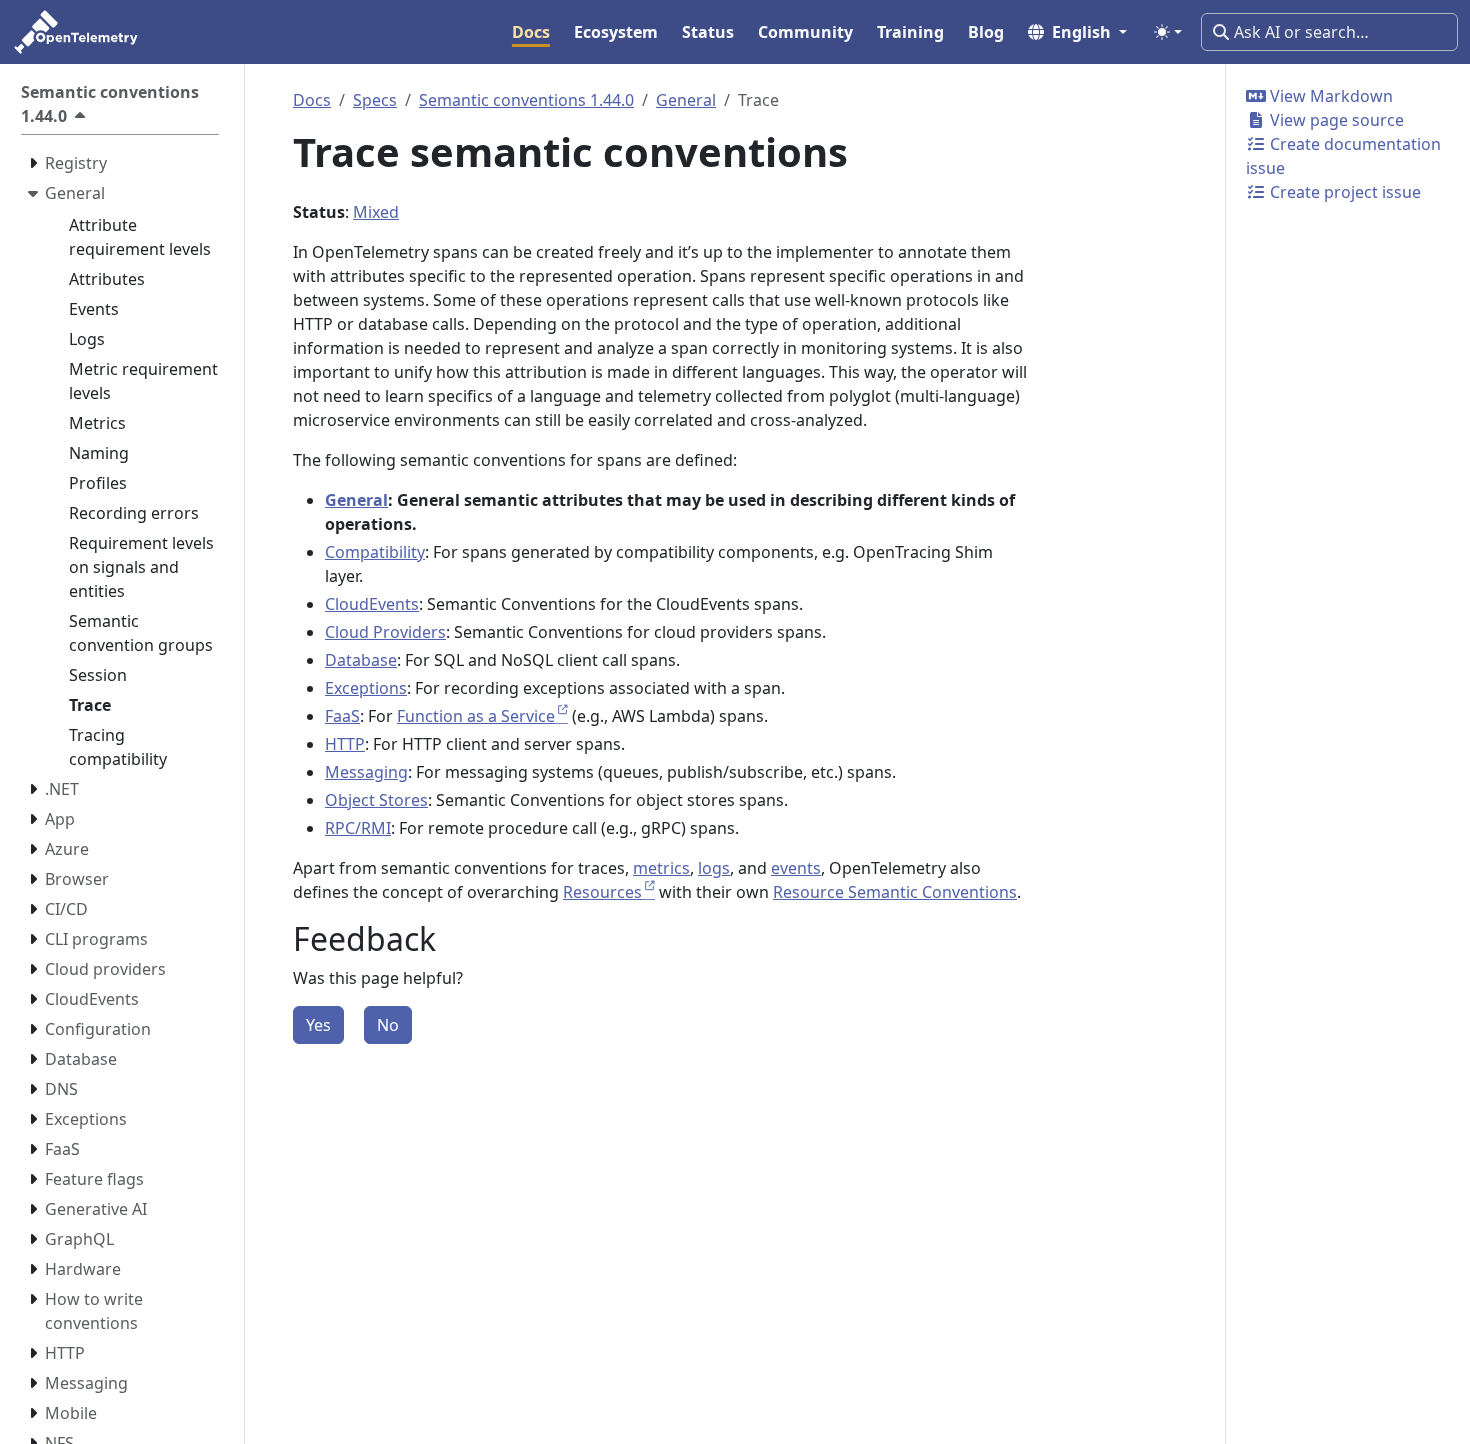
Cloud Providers (385, 632)
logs (714, 868)
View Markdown (1329, 96)
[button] (1077, 32)
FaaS (342, 716)
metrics (661, 868)
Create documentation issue (1343, 156)
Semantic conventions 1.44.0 (526, 100)
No (388, 1025)
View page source (1335, 120)
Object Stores (376, 800)
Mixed (376, 212)
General (686, 100)
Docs (312, 100)
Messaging (366, 772)
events (796, 868)
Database (361, 660)
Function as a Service (476, 716)
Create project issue (1343, 192)
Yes (318, 1025)
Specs (375, 100)
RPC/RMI (358, 828)
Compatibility (375, 552)
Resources (602, 892)
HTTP (345, 744)
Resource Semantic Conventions (895, 892)
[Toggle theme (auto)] (1168, 32)
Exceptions (366, 688)
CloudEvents (372, 604)
